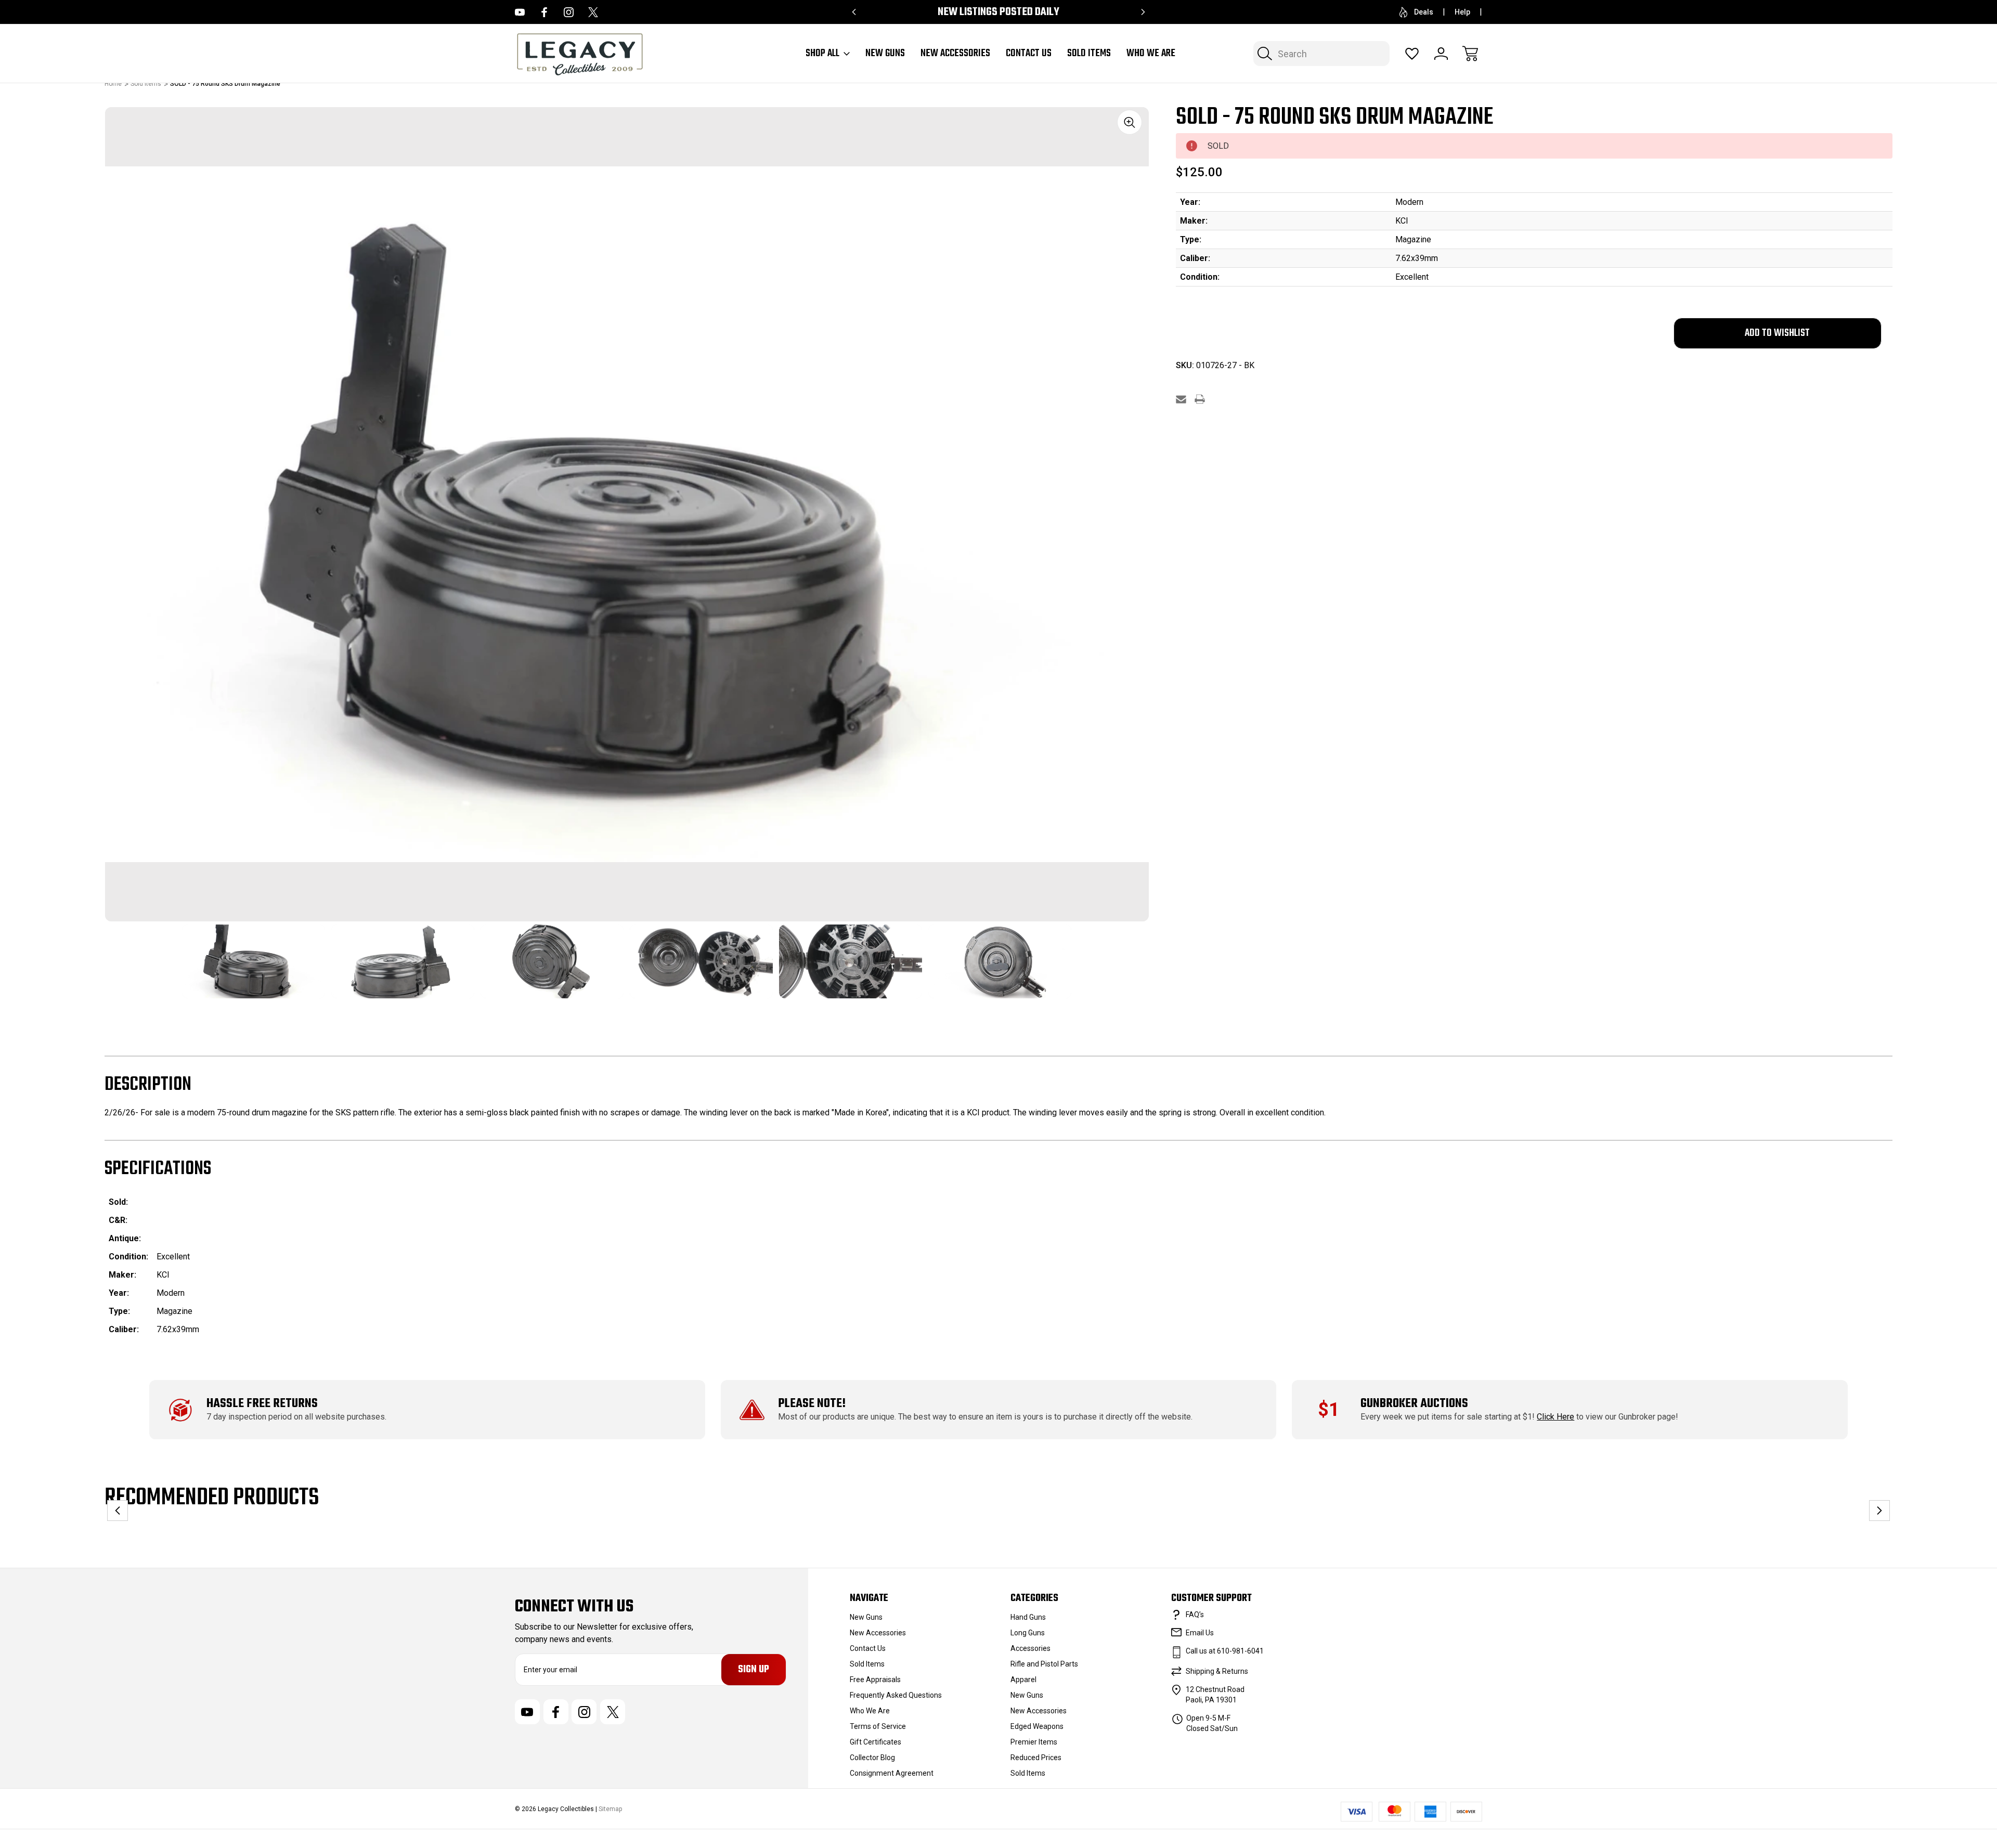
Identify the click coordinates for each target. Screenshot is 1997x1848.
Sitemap (610, 1809)
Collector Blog (872, 1758)
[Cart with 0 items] (1470, 54)
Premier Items (1034, 1742)
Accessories (1030, 1648)
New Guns (885, 54)
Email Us (1200, 1633)
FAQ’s (1195, 1615)
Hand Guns (1028, 1617)
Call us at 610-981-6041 (1225, 1651)
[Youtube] (520, 12)
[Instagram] (569, 12)
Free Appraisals (875, 1680)
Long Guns (1028, 1633)
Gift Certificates (876, 1742)
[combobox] (1321, 54)
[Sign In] (1441, 54)
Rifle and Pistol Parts (1044, 1664)
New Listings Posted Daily (998, 12)
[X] (593, 12)
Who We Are (1151, 54)
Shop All (822, 54)
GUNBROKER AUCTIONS (1414, 1404)
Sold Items (1089, 54)
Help (1462, 12)
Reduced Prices (1036, 1758)
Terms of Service (878, 1726)
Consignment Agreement (892, 1773)
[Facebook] (544, 12)
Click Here (1555, 1417)
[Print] (1200, 399)
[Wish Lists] (1412, 54)
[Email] (1181, 399)
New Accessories (955, 54)
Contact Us (1029, 54)
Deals (1424, 12)
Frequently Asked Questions (896, 1695)
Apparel (1023, 1680)
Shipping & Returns (1217, 1671)
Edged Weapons (1037, 1726)
